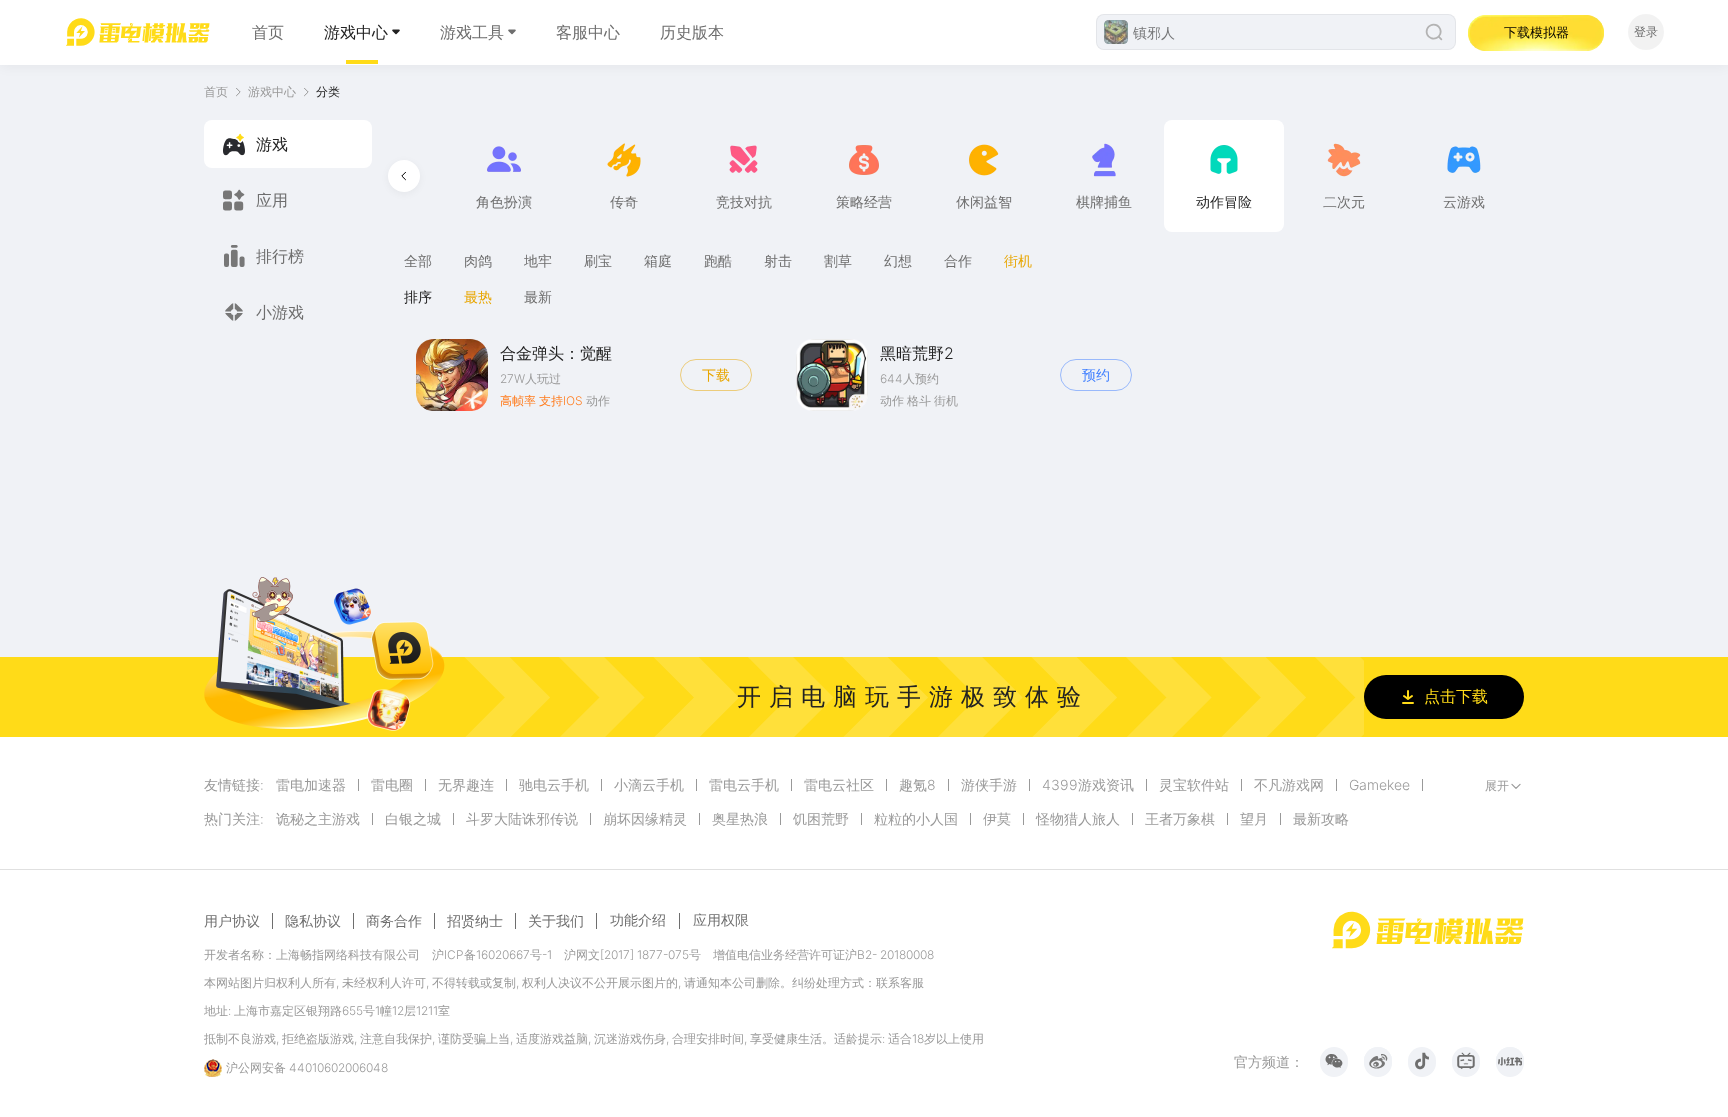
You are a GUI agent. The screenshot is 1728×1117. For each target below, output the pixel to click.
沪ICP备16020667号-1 (492, 954)
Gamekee (1379, 785)
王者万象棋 (1180, 819)
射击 (778, 260)
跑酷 (718, 260)
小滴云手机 (649, 785)
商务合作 (394, 921)
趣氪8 (917, 785)
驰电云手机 (554, 785)
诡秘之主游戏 (318, 819)
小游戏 (280, 312)
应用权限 (721, 919)
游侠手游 (989, 785)
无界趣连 (466, 785)
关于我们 (556, 921)
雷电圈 (392, 785)
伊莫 (997, 819)
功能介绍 (638, 919)
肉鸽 (478, 260)
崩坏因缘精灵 (645, 819)
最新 (538, 296)
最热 (478, 296)
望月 (1254, 819)
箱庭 (658, 260)
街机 (1018, 260)
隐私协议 (313, 921)
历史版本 (692, 32)
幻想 (898, 260)
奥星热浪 (740, 819)
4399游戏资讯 (1088, 785)
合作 (958, 260)
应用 (272, 200)
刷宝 (598, 260)
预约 (1096, 374)
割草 (838, 260)
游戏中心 (356, 32)
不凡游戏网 (1289, 785)
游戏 (272, 144)
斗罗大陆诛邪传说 (522, 819)
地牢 (538, 260)
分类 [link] (328, 91)
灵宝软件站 (1194, 785)
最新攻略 (1321, 819)
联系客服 (900, 982)
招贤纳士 (475, 921)
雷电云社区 (839, 785)
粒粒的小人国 (916, 819)
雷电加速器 (311, 785)
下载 (716, 374)
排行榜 (280, 256)
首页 (268, 32)
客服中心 (588, 32)
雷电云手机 (744, 785)
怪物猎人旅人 (1078, 819)
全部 (418, 260)
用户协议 (232, 921)
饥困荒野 (821, 819)
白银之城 (413, 819)
